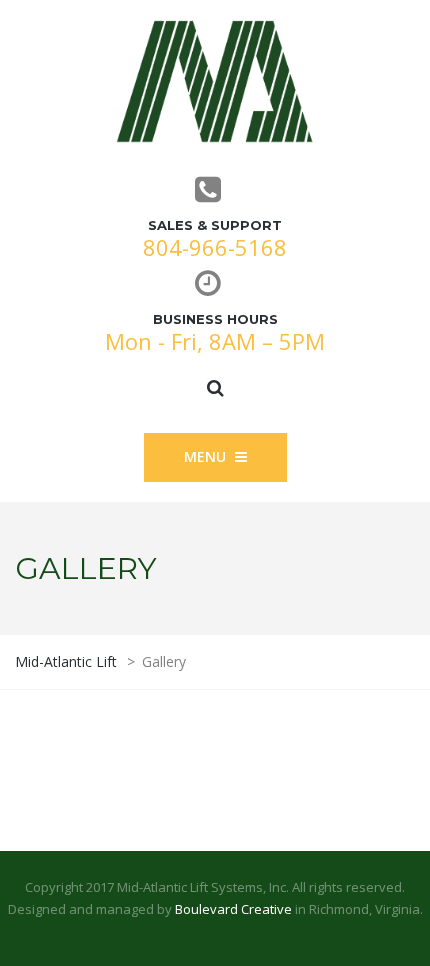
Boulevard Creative (233, 909)
